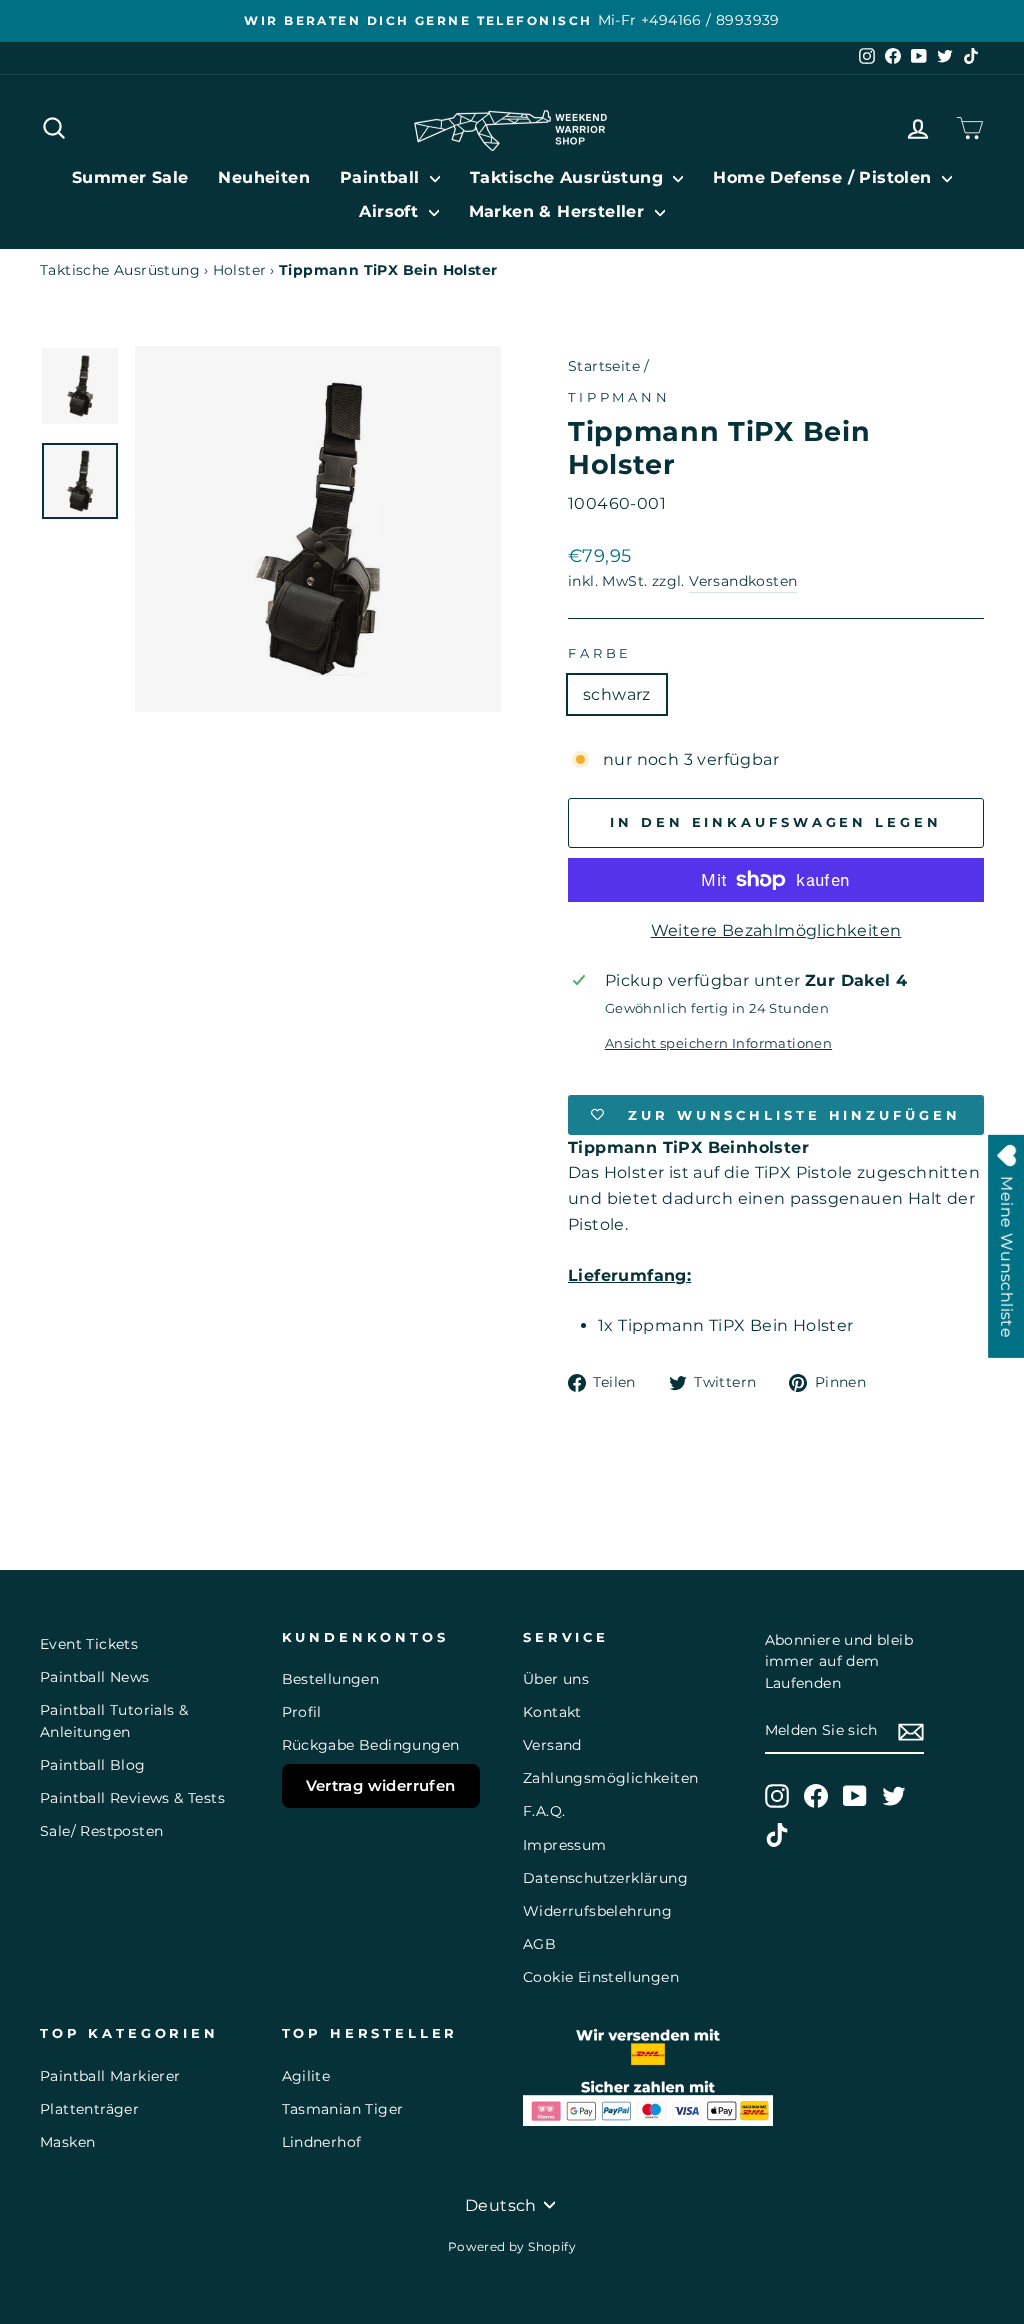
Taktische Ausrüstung (569, 177)
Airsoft (391, 211)
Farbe (600, 653)
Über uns (556, 1679)
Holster (240, 270)
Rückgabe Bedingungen (371, 1745)
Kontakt (552, 1712)
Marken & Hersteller (559, 211)
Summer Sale (130, 177)
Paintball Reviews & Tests (132, 1798)
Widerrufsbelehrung (597, 1911)
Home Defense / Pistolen (825, 177)
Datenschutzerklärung (605, 1878)
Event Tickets (89, 1644)
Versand (552, 1745)
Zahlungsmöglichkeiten (610, 1778)
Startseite (604, 366)
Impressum (565, 1845)
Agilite (306, 2076)
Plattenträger (89, 2109)
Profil (302, 1712)
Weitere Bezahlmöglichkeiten (776, 930)
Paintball (382, 177)
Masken (67, 2142)
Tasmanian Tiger (343, 2109)
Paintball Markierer (110, 2076)
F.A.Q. (544, 1811)
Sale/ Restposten (101, 1831)
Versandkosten (743, 581)
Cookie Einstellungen (601, 1977)
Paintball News (95, 1677)
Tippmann (619, 397)
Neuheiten (264, 177)
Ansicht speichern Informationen (718, 1043)
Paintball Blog (93, 1765)
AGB (539, 1944)
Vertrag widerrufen (381, 1785)
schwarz (617, 694)
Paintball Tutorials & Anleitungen (114, 1721)
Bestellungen (331, 1679)
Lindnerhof (322, 2142)
